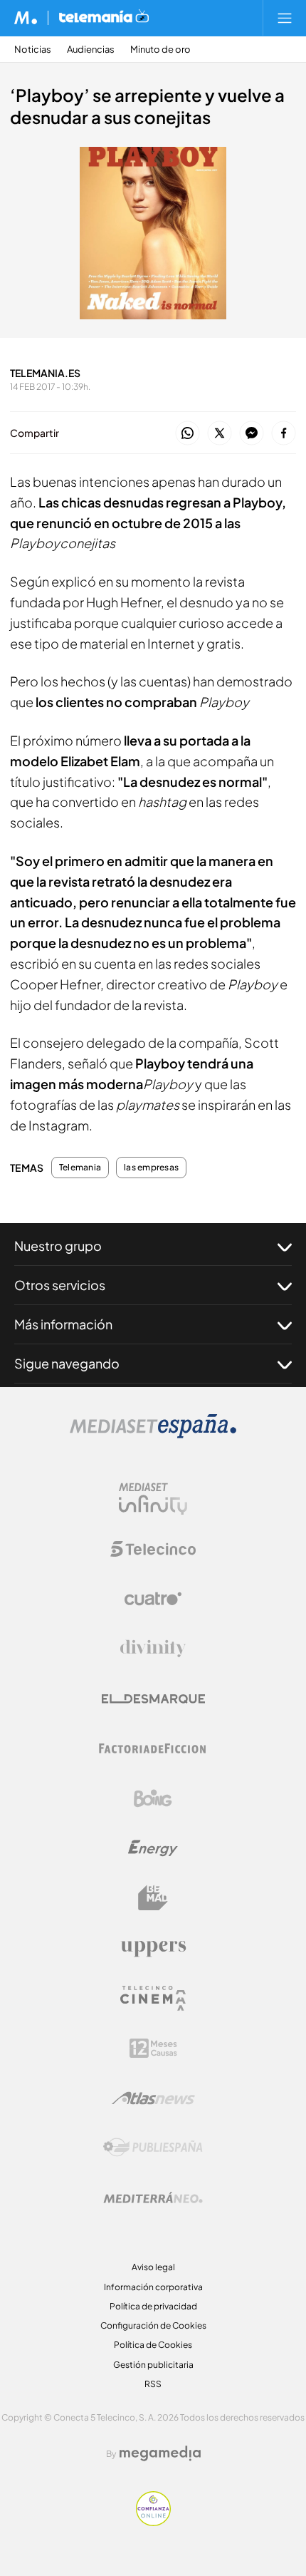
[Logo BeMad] (153, 1898)
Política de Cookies (153, 2345)
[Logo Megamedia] (160, 2453)
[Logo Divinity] (153, 1649)
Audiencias (91, 50)
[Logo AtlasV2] (153, 2098)
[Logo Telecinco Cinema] (153, 1998)
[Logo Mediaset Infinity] (153, 1499)
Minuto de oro (160, 50)
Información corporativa (153, 2287)
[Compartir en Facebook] (284, 434)
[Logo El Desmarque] (153, 1699)
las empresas (151, 1168)
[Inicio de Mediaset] (26, 18)
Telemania (80, 1168)
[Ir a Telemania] (104, 18)
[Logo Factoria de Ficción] (153, 1748)
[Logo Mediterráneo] (153, 2198)
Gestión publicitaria (153, 2365)
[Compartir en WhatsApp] (188, 434)
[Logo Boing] (153, 1798)
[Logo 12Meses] (153, 2048)
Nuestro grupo (58, 1246)
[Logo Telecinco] (153, 1549)
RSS (153, 2384)
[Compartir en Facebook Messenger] (252, 434)
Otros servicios (60, 1285)
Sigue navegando (67, 1363)
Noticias (33, 50)
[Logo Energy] (153, 1848)
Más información (63, 1324)
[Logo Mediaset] (153, 1434)
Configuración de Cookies (153, 2325)
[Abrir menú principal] (285, 18)
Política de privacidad (153, 2306)
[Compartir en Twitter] (220, 434)
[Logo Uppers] (153, 1948)
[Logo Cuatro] (153, 1599)
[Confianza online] (153, 2522)
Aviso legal (153, 2267)
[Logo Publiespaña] (153, 2148)
